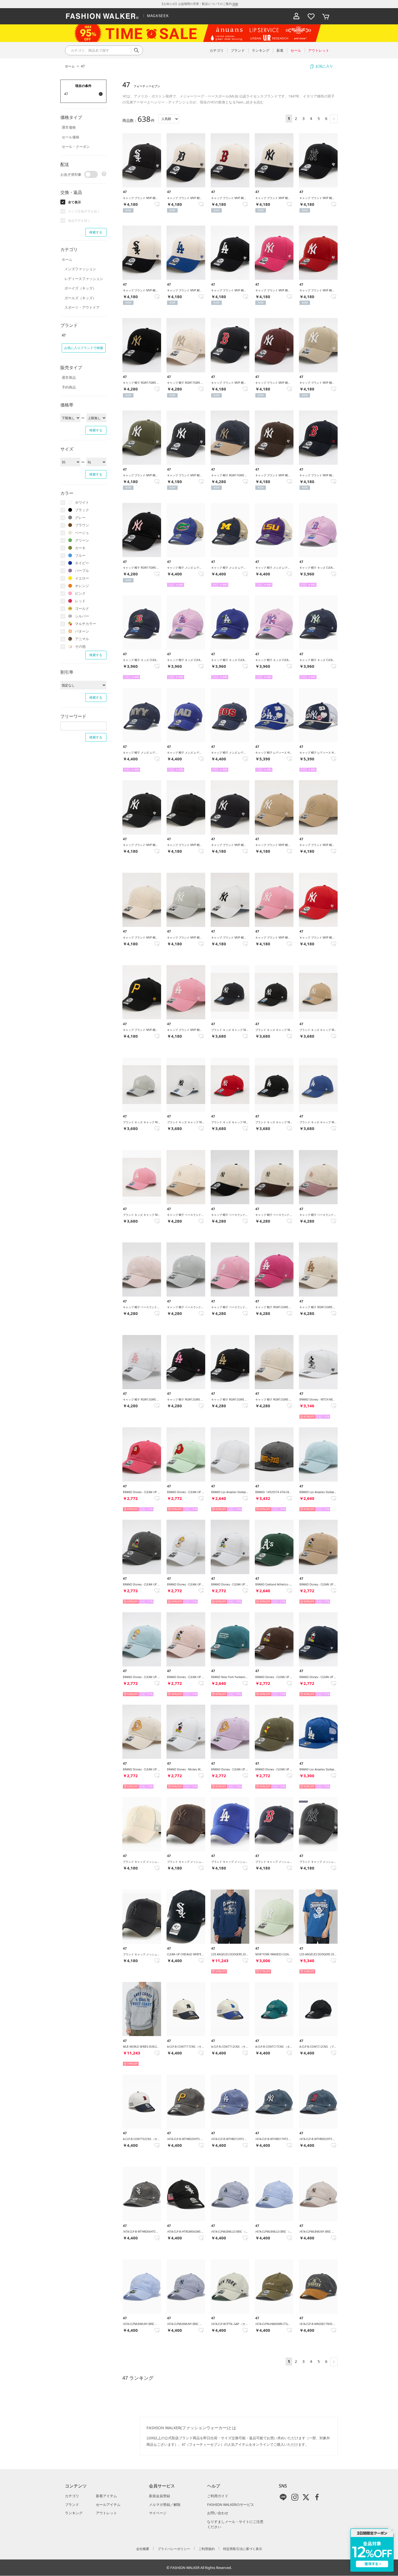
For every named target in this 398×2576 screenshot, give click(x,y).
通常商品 (69, 377)
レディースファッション (84, 279)
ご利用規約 (207, 2549)
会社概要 (143, 2549)
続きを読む (255, 102)
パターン (82, 631)
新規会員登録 (159, 2496)
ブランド (72, 2505)
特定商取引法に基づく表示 (243, 2549)
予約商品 (69, 387)
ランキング (74, 2513)
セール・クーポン (76, 146)
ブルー (80, 555)
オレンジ (82, 586)
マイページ (158, 2513)
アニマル (82, 639)
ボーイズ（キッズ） (80, 288)
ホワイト (82, 502)
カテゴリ (72, 2496)
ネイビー (82, 563)
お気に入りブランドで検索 (84, 348)
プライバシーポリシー (174, 2549)
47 (83, 66)
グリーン (82, 540)
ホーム (70, 66)
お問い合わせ (218, 2513)
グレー (80, 517)
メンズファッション (80, 269)
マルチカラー (86, 624)
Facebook (317, 2497)
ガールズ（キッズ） (80, 298)
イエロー (82, 578)
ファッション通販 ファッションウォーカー (102, 16)
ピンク (80, 593)
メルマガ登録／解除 (165, 2505)
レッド (80, 601)
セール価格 (71, 137)
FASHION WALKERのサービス (231, 2505)
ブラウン (82, 525)
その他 (80, 646)
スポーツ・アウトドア (82, 307)
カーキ (80, 548)
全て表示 (74, 202)
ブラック (82, 510)
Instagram (295, 2497)
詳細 (235, 4)
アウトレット (106, 2513)
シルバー (82, 616)
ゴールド (82, 608)
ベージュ (82, 533)
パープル (82, 571)
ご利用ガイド (218, 2496)
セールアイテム (108, 2505)
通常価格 (69, 127)
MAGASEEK (158, 16)
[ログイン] (296, 16)
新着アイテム (106, 2496)
